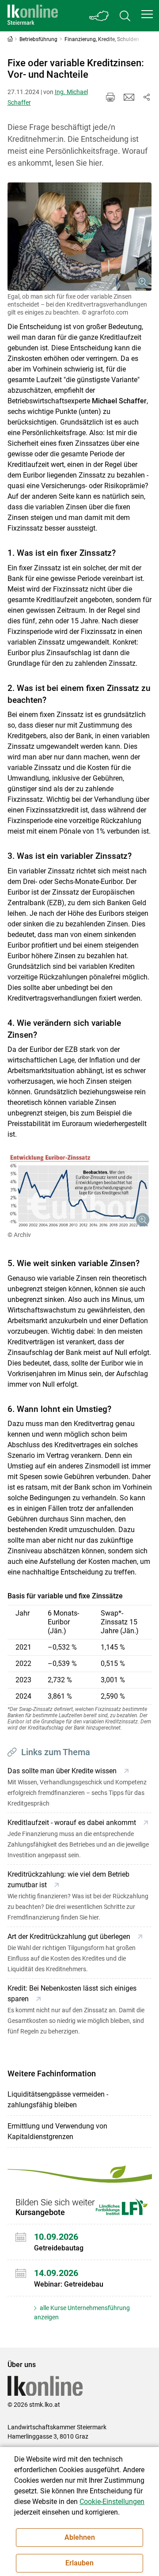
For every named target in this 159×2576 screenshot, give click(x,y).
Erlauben (79, 2563)
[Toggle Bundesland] (99, 16)
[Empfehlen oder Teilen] (147, 97)
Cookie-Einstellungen (112, 2502)
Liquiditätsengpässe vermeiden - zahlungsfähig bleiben (58, 2100)
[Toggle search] (125, 16)
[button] (147, 14)
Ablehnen (80, 2537)
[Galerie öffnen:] (80, 237)
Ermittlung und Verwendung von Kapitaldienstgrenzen (57, 2131)
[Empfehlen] (129, 97)
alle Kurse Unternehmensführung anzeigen (82, 2312)
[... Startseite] (33, 16)
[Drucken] (110, 97)
